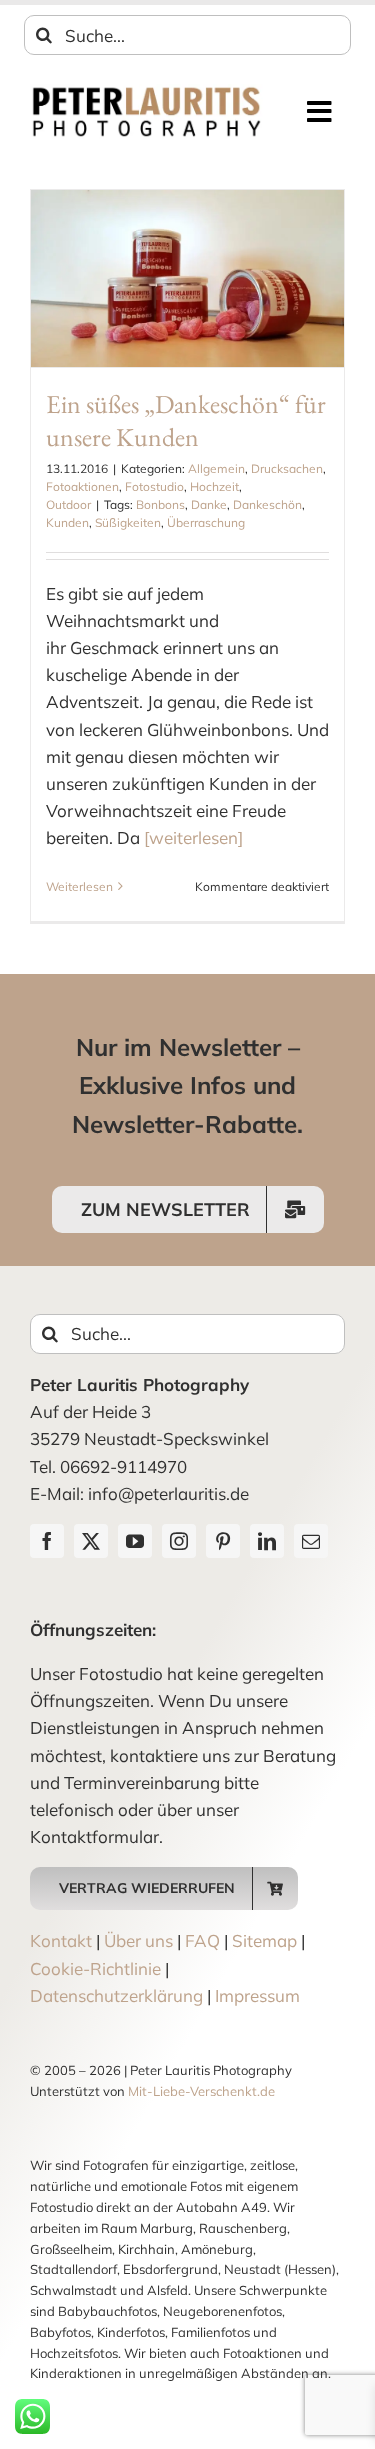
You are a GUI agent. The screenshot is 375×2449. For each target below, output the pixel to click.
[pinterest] (223, 1541)
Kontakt (61, 1940)
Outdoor (68, 504)
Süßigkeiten (128, 522)
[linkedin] (267, 1541)
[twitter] (91, 1541)
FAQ (202, 1940)
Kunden (67, 522)
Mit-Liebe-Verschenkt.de (201, 2091)
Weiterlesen (79, 886)
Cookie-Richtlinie (95, 1968)
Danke (209, 504)
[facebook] (47, 1541)
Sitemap (264, 1940)
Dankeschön (267, 504)
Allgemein (216, 468)
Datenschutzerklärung (116, 1995)
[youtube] (135, 1541)
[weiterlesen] (193, 837)
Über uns (138, 1940)
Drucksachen (287, 468)
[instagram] (179, 1541)
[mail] (311, 1541)
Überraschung (206, 522)
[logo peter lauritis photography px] (146, 92)
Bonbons (160, 504)
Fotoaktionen (82, 486)
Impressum (257, 1995)
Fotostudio (154, 486)
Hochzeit (214, 486)
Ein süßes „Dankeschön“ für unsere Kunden (186, 421)
